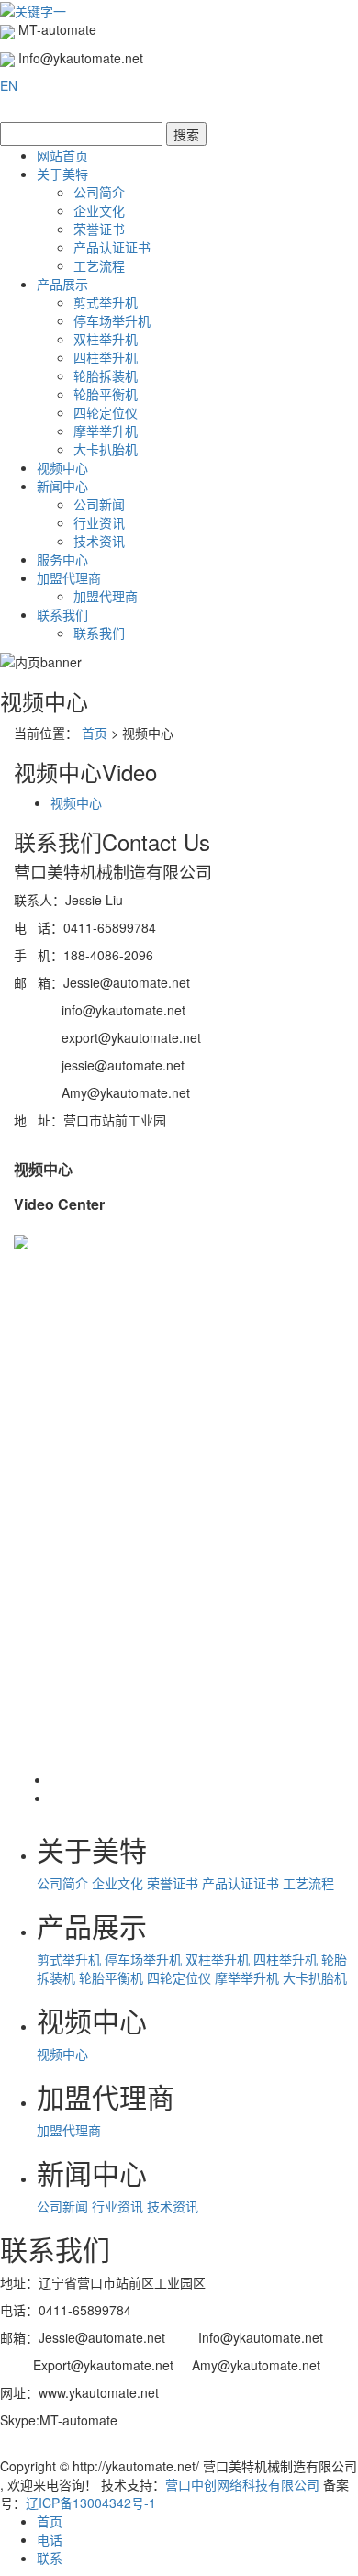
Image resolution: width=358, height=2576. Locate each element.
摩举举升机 (106, 431)
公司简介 (99, 192)
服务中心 (62, 559)
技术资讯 (99, 541)
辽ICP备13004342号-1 (91, 2503)
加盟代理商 (69, 577)
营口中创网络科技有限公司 (242, 2484)
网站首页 (62, 155)
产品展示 (62, 284)
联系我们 (62, 614)
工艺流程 (99, 265)
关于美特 (62, 174)
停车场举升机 (112, 320)
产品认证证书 (112, 247)
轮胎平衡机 (106, 394)
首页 (95, 733)
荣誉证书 (99, 229)
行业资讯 (99, 522)
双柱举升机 (106, 339)
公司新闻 (99, 504)
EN (9, 85)
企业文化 (99, 210)
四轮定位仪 (106, 412)
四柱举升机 (106, 357)
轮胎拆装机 (106, 375)
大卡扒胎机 (106, 449)
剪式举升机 (106, 302)
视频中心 (62, 467)
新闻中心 (62, 486)
